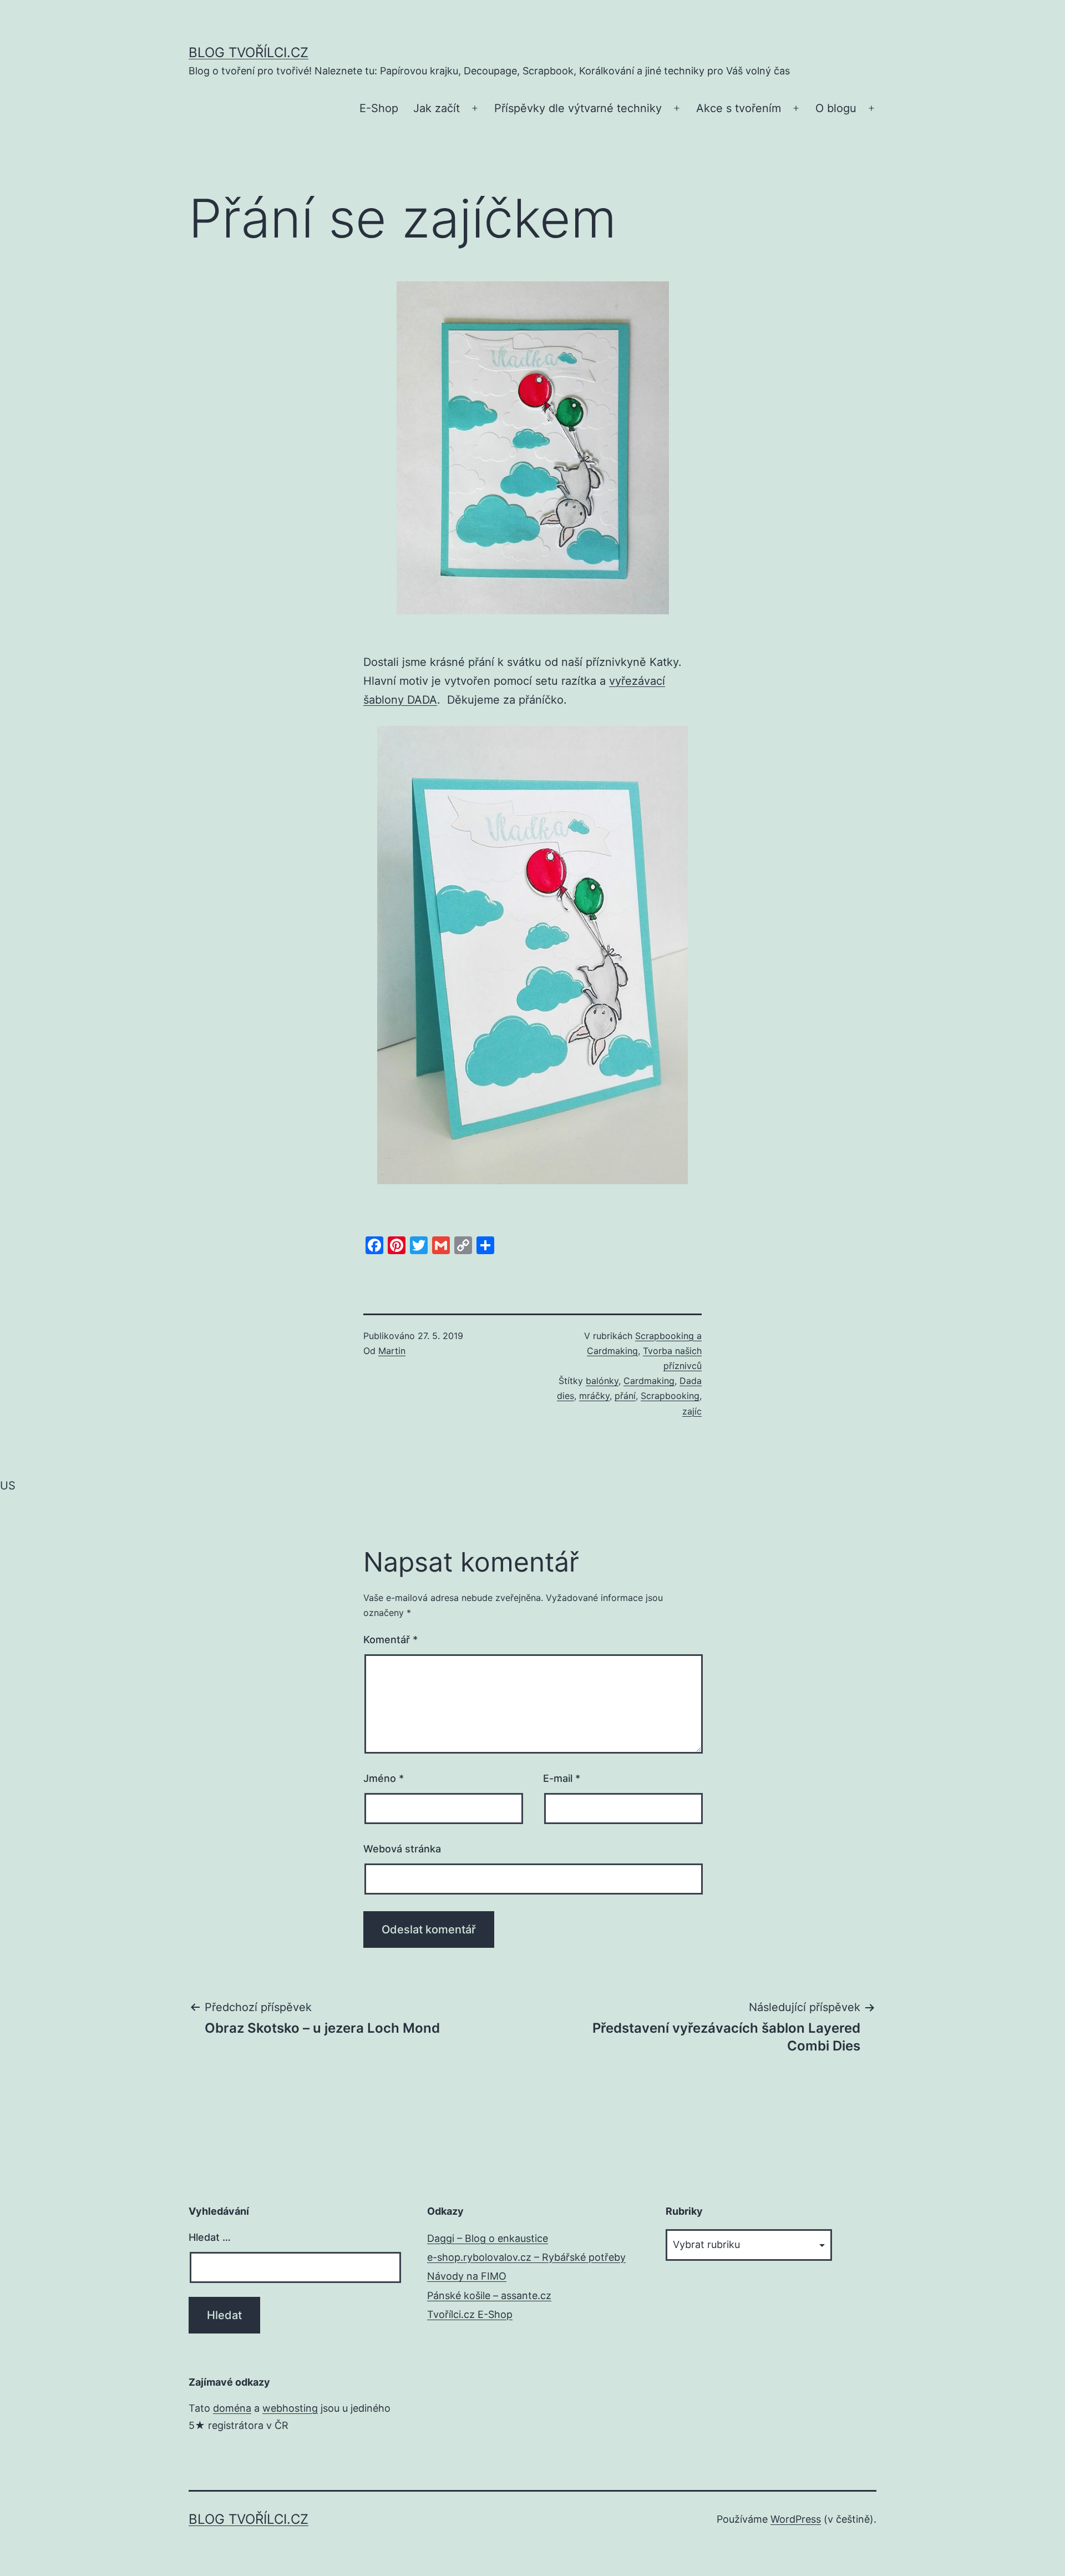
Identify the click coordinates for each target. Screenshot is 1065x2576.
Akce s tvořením (739, 108)
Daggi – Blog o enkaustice (488, 2238)
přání (625, 1396)
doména (232, 2408)
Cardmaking (649, 1381)
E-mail (562, 1778)
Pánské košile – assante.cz (489, 2295)
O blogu (836, 108)
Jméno (384, 1778)
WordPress (796, 2519)
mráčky (594, 1396)
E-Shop (379, 108)
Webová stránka (402, 1849)
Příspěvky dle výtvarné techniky (578, 108)
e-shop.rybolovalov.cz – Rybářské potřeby (526, 2257)
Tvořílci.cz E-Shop (470, 2314)
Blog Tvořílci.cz (248, 52)
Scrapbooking (670, 1396)
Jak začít (437, 108)
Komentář (390, 1640)
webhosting (290, 2408)
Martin (392, 1351)
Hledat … (210, 2237)
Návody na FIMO (467, 2276)
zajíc (692, 1411)
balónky (602, 1381)
